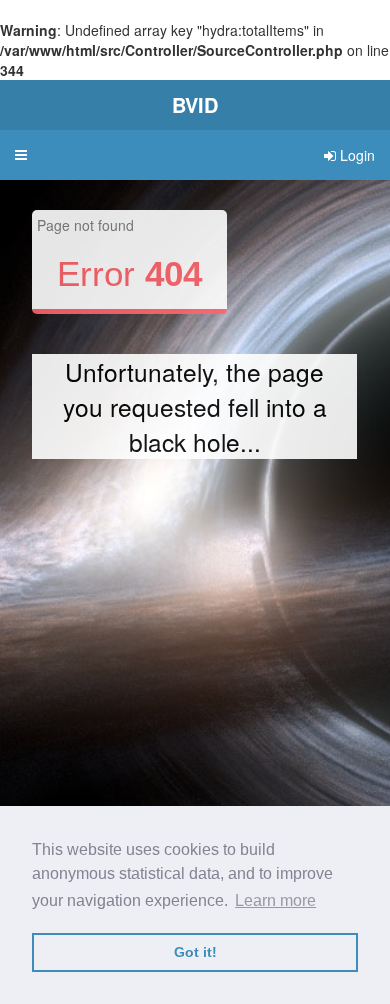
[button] (21, 155)
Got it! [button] (195, 952)
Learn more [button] (275, 900)
